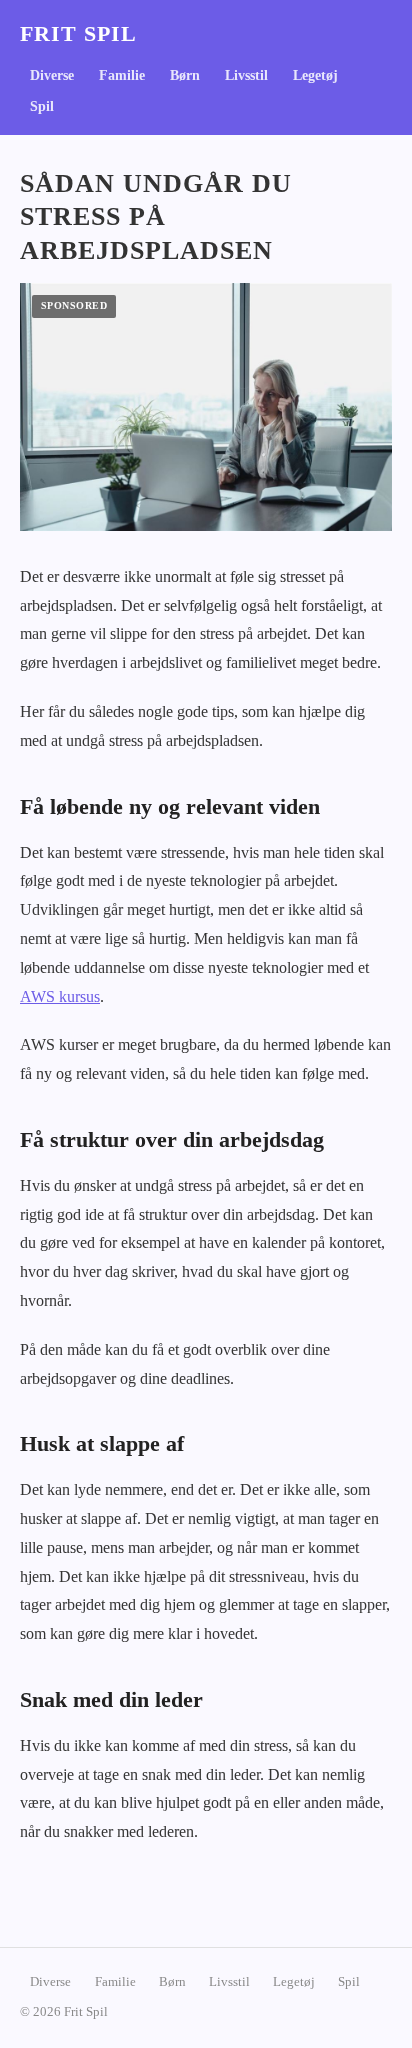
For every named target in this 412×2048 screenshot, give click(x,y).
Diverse (52, 75)
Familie (122, 75)
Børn (185, 75)
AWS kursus (60, 996)
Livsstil (246, 75)
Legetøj (315, 75)
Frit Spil (78, 34)
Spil (42, 106)
